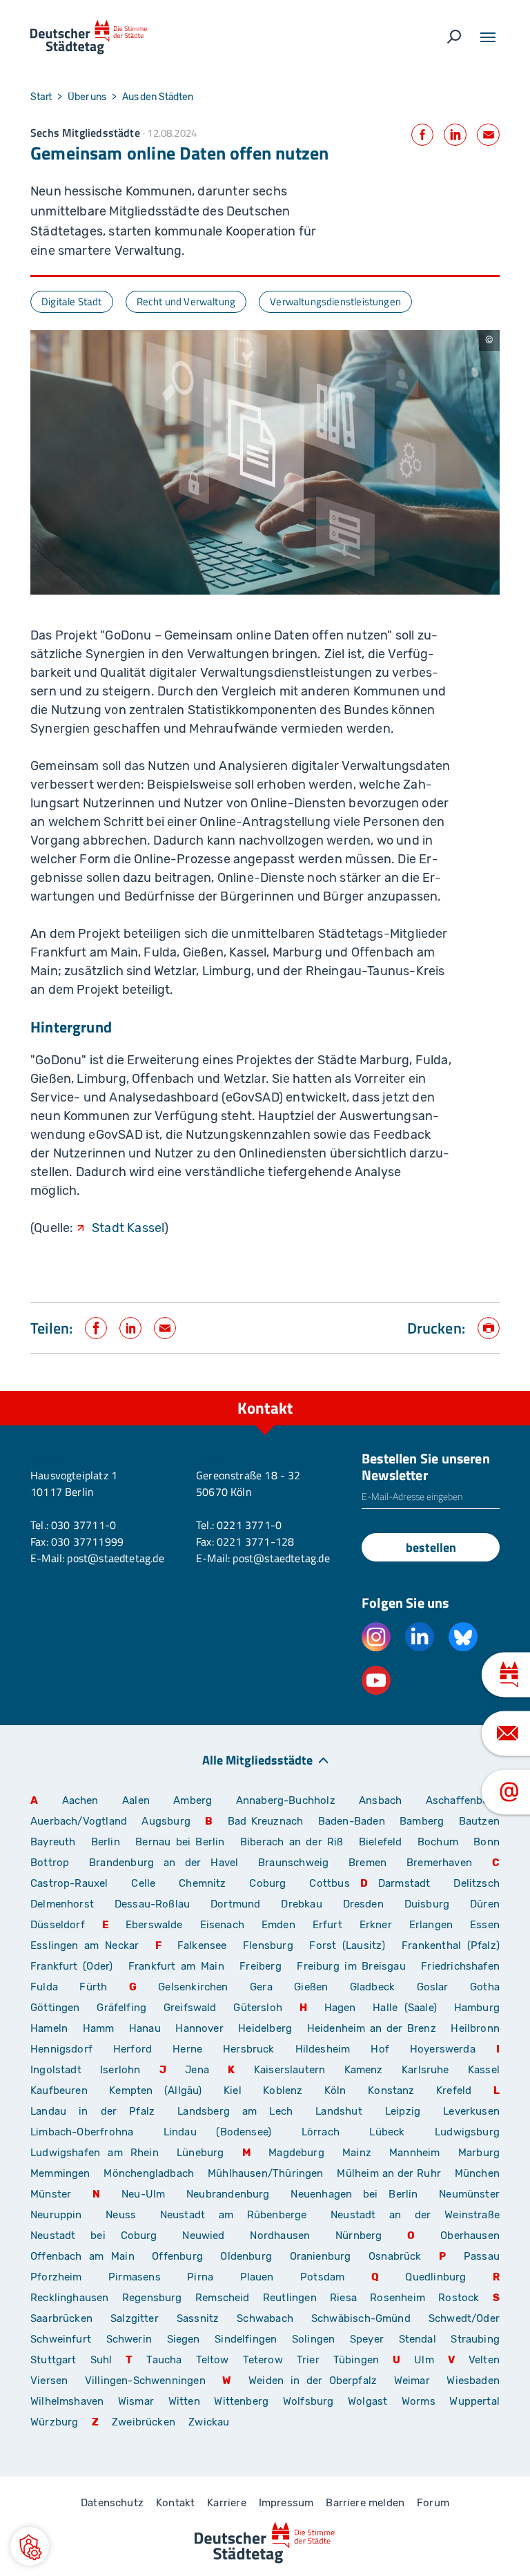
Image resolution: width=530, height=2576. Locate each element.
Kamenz (364, 2070)
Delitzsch (477, 1883)
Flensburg (268, 1945)
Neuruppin (56, 2215)
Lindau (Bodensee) (217, 2132)
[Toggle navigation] (488, 37)
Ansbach (380, 1800)
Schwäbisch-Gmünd (361, 2318)
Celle (143, 1883)
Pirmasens (135, 2277)
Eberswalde (154, 1925)
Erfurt (327, 1925)
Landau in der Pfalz (92, 2111)
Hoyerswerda (443, 2049)
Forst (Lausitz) (347, 1945)
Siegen (184, 2339)
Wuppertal (474, 2401)
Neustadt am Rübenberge (234, 2215)
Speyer (367, 2339)
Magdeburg (296, 2153)
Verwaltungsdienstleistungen (335, 301)
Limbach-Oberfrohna (82, 2132)
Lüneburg (200, 2153)
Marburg (479, 2153)
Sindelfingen (246, 2339)
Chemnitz (202, 1883)
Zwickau (209, 2422)
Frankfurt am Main (176, 1966)
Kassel (484, 2070)
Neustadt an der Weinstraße (415, 2215)
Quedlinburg (435, 2277)
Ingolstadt (56, 2070)
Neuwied (203, 2236)
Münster (51, 2194)
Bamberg (422, 1821)
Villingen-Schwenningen (145, 2381)
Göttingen (58, 2008)
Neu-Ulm (143, 2194)
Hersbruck (249, 2049)
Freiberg (260, 1966)
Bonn (487, 1842)
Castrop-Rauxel (69, 1883)
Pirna (200, 2277)
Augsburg (166, 1821)
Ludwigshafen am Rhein (95, 2153)
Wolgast (367, 2401)
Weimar (412, 2381)
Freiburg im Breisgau (351, 1966)
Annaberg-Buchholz (286, 1800)
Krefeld (454, 2090)
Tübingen (356, 2360)
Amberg (193, 1800)
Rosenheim (397, 2298)
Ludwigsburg (467, 2132)
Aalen (136, 1800)
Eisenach (222, 1925)
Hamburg (477, 2008)
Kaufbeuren (59, 2090)
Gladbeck (372, 1987)
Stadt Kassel (128, 1228)
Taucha (164, 2360)
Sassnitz (198, 2318)
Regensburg (152, 2298)
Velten (484, 2360)
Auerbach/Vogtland (79, 1821)
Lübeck (397, 2132)
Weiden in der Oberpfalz (316, 2381)
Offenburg (177, 2256)
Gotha (485, 1987)
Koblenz (283, 2090)
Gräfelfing (125, 2008)
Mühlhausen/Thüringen (266, 2173)
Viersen (49, 2381)
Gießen (311, 1987)
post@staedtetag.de (115, 1558)
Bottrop (50, 1863)
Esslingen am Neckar (85, 1945)
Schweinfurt (61, 2339)
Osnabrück (395, 2256)
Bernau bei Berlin (183, 1842)
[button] (30, 2546)
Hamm (99, 2028)
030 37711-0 (84, 1525)
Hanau (145, 2028)
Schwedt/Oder (464, 2318)
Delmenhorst (62, 1904)
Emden (278, 1925)
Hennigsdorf (61, 2049)
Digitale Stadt (72, 301)
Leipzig (403, 2111)
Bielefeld (381, 1842)
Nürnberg (359, 2236)
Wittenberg (241, 2401)
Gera (261, 1987)
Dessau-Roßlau (152, 1904)
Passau (482, 2256)
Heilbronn (475, 2028)
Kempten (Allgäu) (155, 2090)
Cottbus (329, 1883)
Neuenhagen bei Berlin (354, 2194)
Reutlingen (290, 2298)
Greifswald (190, 2008)
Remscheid (223, 2298)
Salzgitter (135, 2318)
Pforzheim (56, 2277)
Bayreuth (53, 1842)
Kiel (233, 2090)
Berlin (106, 1842)
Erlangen (431, 1925)
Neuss (121, 2215)
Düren (485, 1904)
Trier (308, 2360)
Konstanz (391, 2090)
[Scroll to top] (489, 1391)
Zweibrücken (144, 2422)
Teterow (263, 2360)
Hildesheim (323, 2049)
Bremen (367, 1863)
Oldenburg (246, 2256)
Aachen (80, 1800)
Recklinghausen (70, 2298)
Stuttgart (53, 2360)
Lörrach (321, 2132)
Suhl (101, 2360)
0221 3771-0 (249, 1525)
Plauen (257, 2277)
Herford (132, 2049)
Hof (380, 2049)
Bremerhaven (439, 1863)
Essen (485, 1925)
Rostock (459, 2298)
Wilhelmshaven (67, 2401)
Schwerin (129, 2339)
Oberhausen (470, 2236)
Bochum (438, 1842)
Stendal (418, 2339)
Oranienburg (321, 2256)
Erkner (376, 1925)
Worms (419, 2401)
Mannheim (414, 2153)
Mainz (357, 2153)
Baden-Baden (352, 1821)
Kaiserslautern (290, 2070)
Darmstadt (404, 1883)
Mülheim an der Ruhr (389, 2173)
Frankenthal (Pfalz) (451, 1945)
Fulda (44, 1987)
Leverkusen (471, 2111)
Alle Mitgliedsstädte (257, 1759)
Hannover (199, 2028)
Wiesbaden (473, 2381)
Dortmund (235, 1904)
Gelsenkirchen (193, 1987)
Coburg (267, 1883)
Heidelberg (265, 2028)
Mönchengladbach (149, 2173)
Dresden (363, 1904)
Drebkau (306, 1904)
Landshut (338, 2111)
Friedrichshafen (460, 1966)
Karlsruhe (425, 2070)
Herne (187, 2049)
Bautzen (479, 1821)
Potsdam (322, 2277)
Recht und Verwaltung (186, 301)
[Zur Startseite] (89, 37)
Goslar (433, 1987)
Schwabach (269, 2318)
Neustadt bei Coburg (94, 2236)
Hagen (340, 2008)
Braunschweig (293, 1863)
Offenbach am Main (82, 2256)
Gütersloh (258, 2008)
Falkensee (202, 1945)
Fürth (93, 1987)
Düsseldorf (58, 1925)
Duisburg (427, 1904)
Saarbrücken (61, 2318)
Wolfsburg (308, 2401)
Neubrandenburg (228, 2194)
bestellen (431, 1547)
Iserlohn (120, 2070)
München (477, 2173)
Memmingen (60, 2173)
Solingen (313, 2339)
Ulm (424, 2360)
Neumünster (469, 2194)
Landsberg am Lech (235, 2111)
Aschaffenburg (463, 1800)
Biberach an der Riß (292, 1842)
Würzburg (54, 2422)
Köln (335, 2090)
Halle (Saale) (405, 2008)
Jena (197, 2070)
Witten (184, 2401)
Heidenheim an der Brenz (372, 2028)
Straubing (475, 2339)
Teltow (213, 2360)
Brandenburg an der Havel (164, 1863)
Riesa (343, 2298)
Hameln (49, 2028)
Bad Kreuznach (266, 1821)
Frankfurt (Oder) (71, 1966)
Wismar (136, 2401)
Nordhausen (280, 2236)
